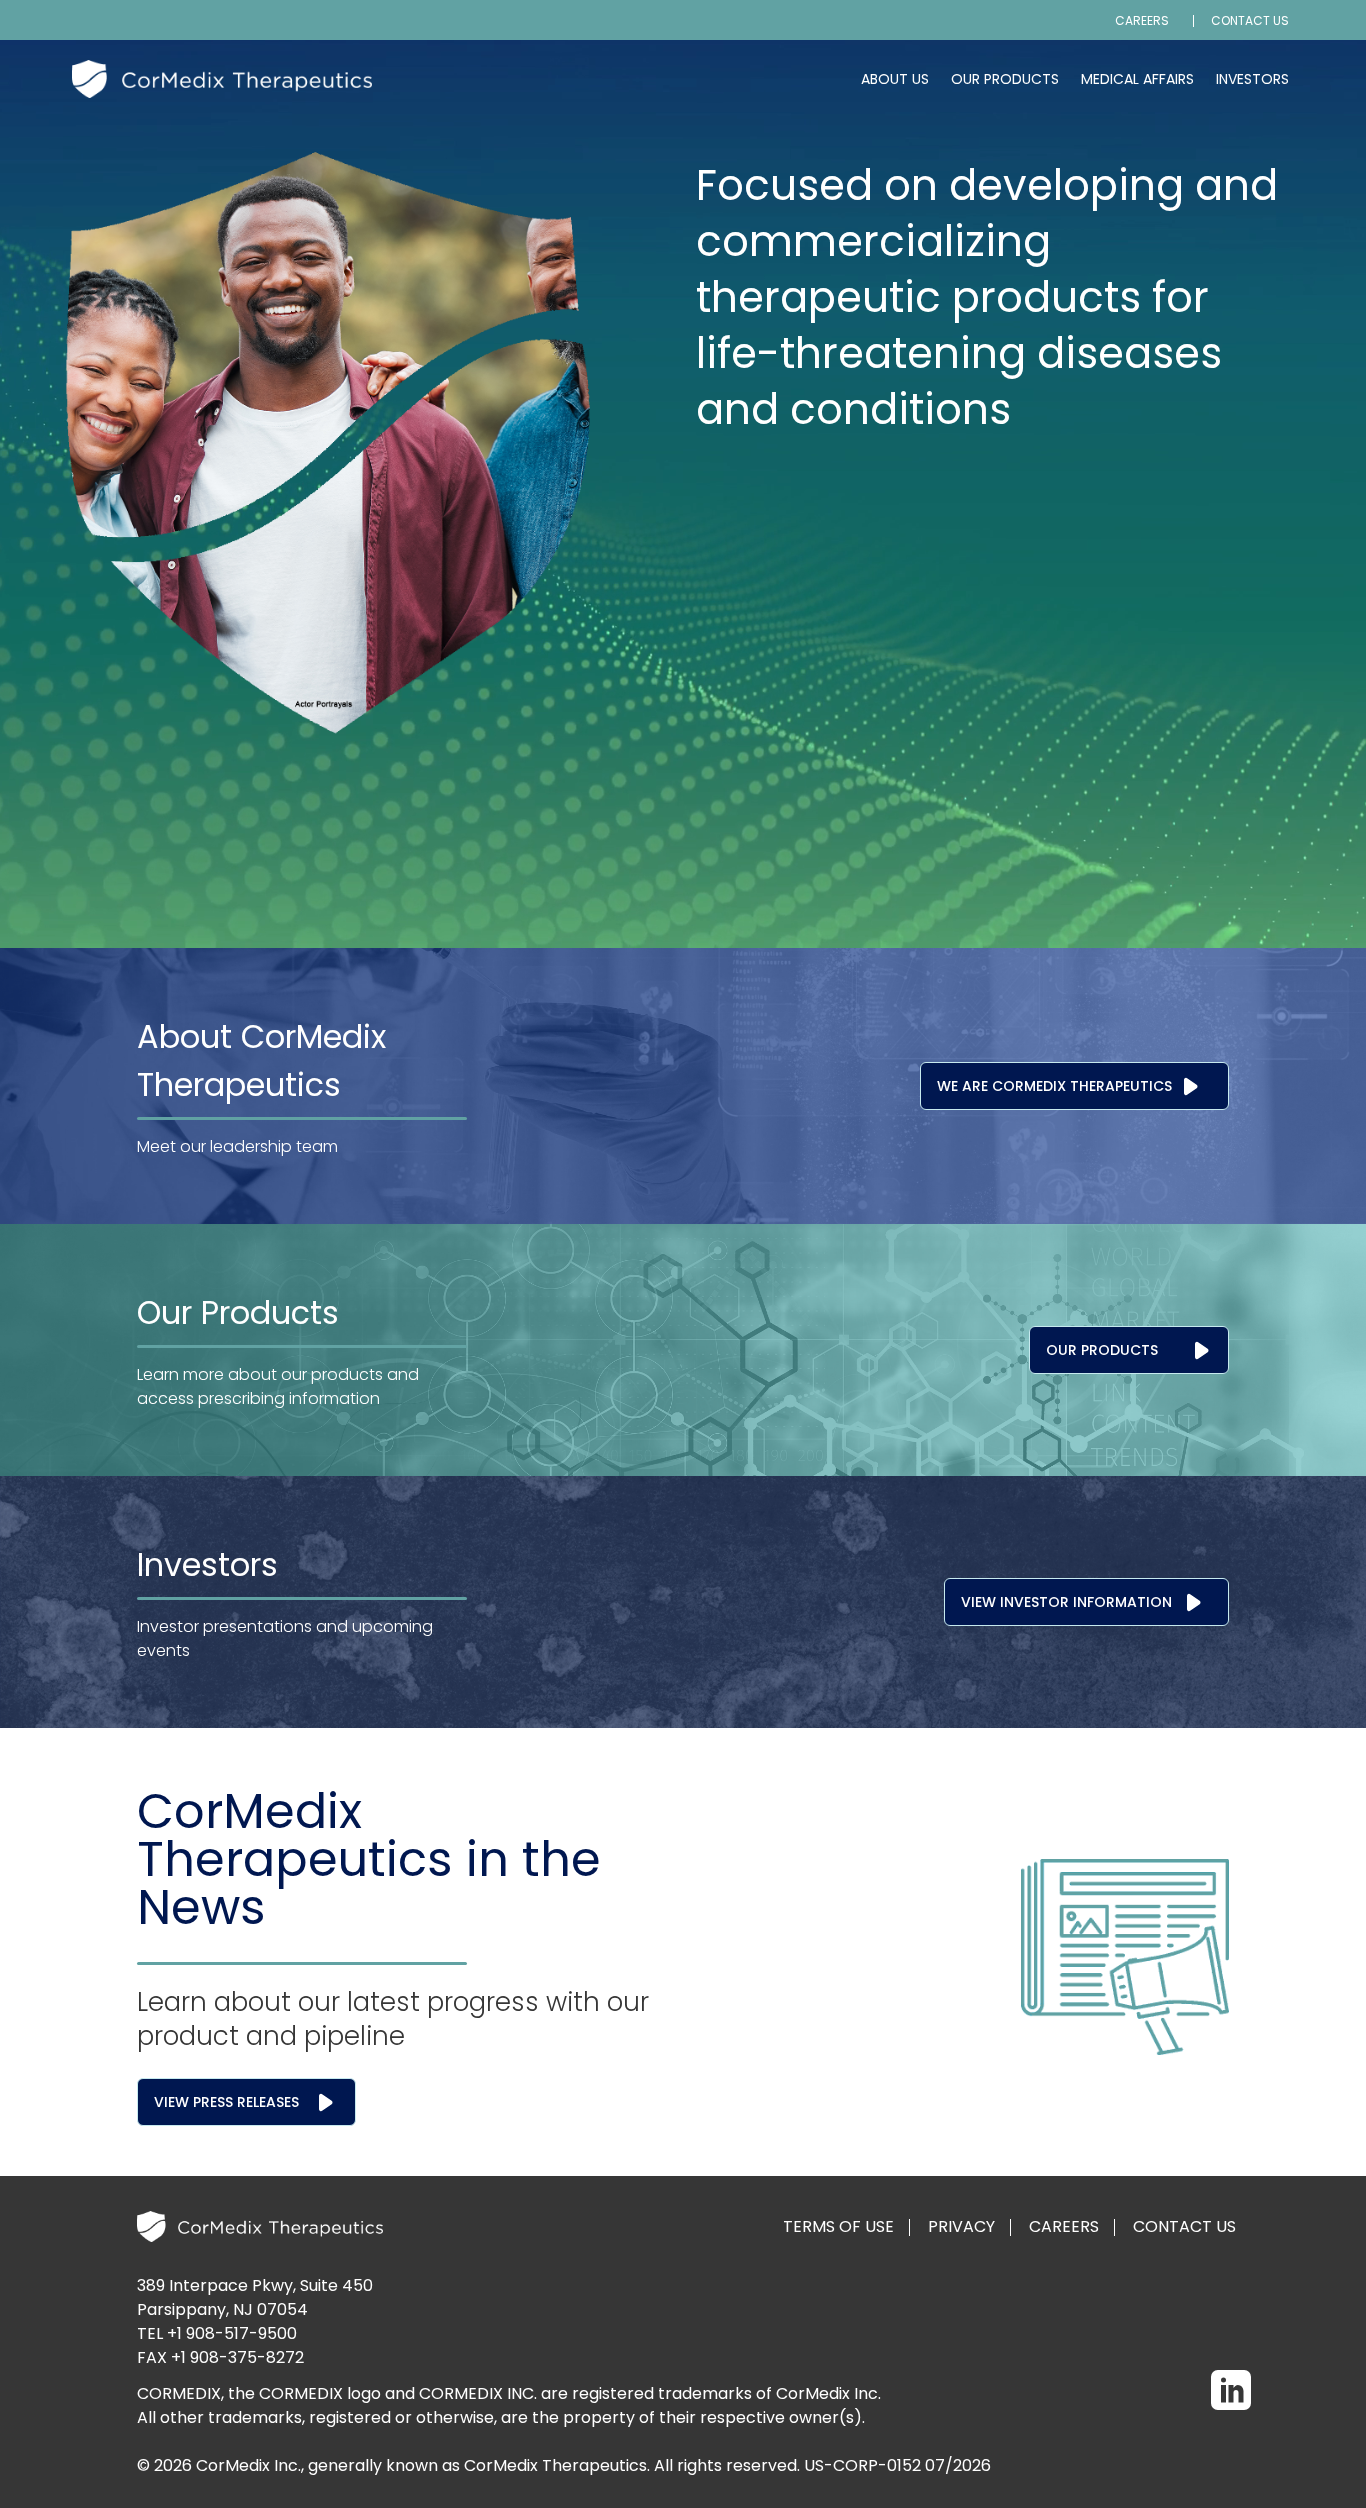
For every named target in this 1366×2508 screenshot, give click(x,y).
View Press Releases (226, 2102)
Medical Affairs (1137, 79)
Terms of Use (838, 2227)
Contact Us (1250, 21)
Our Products (1005, 79)
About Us (895, 79)
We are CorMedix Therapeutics (1054, 1086)
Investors (1252, 79)
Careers (1142, 21)
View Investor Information (1066, 1602)
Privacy (961, 2227)
